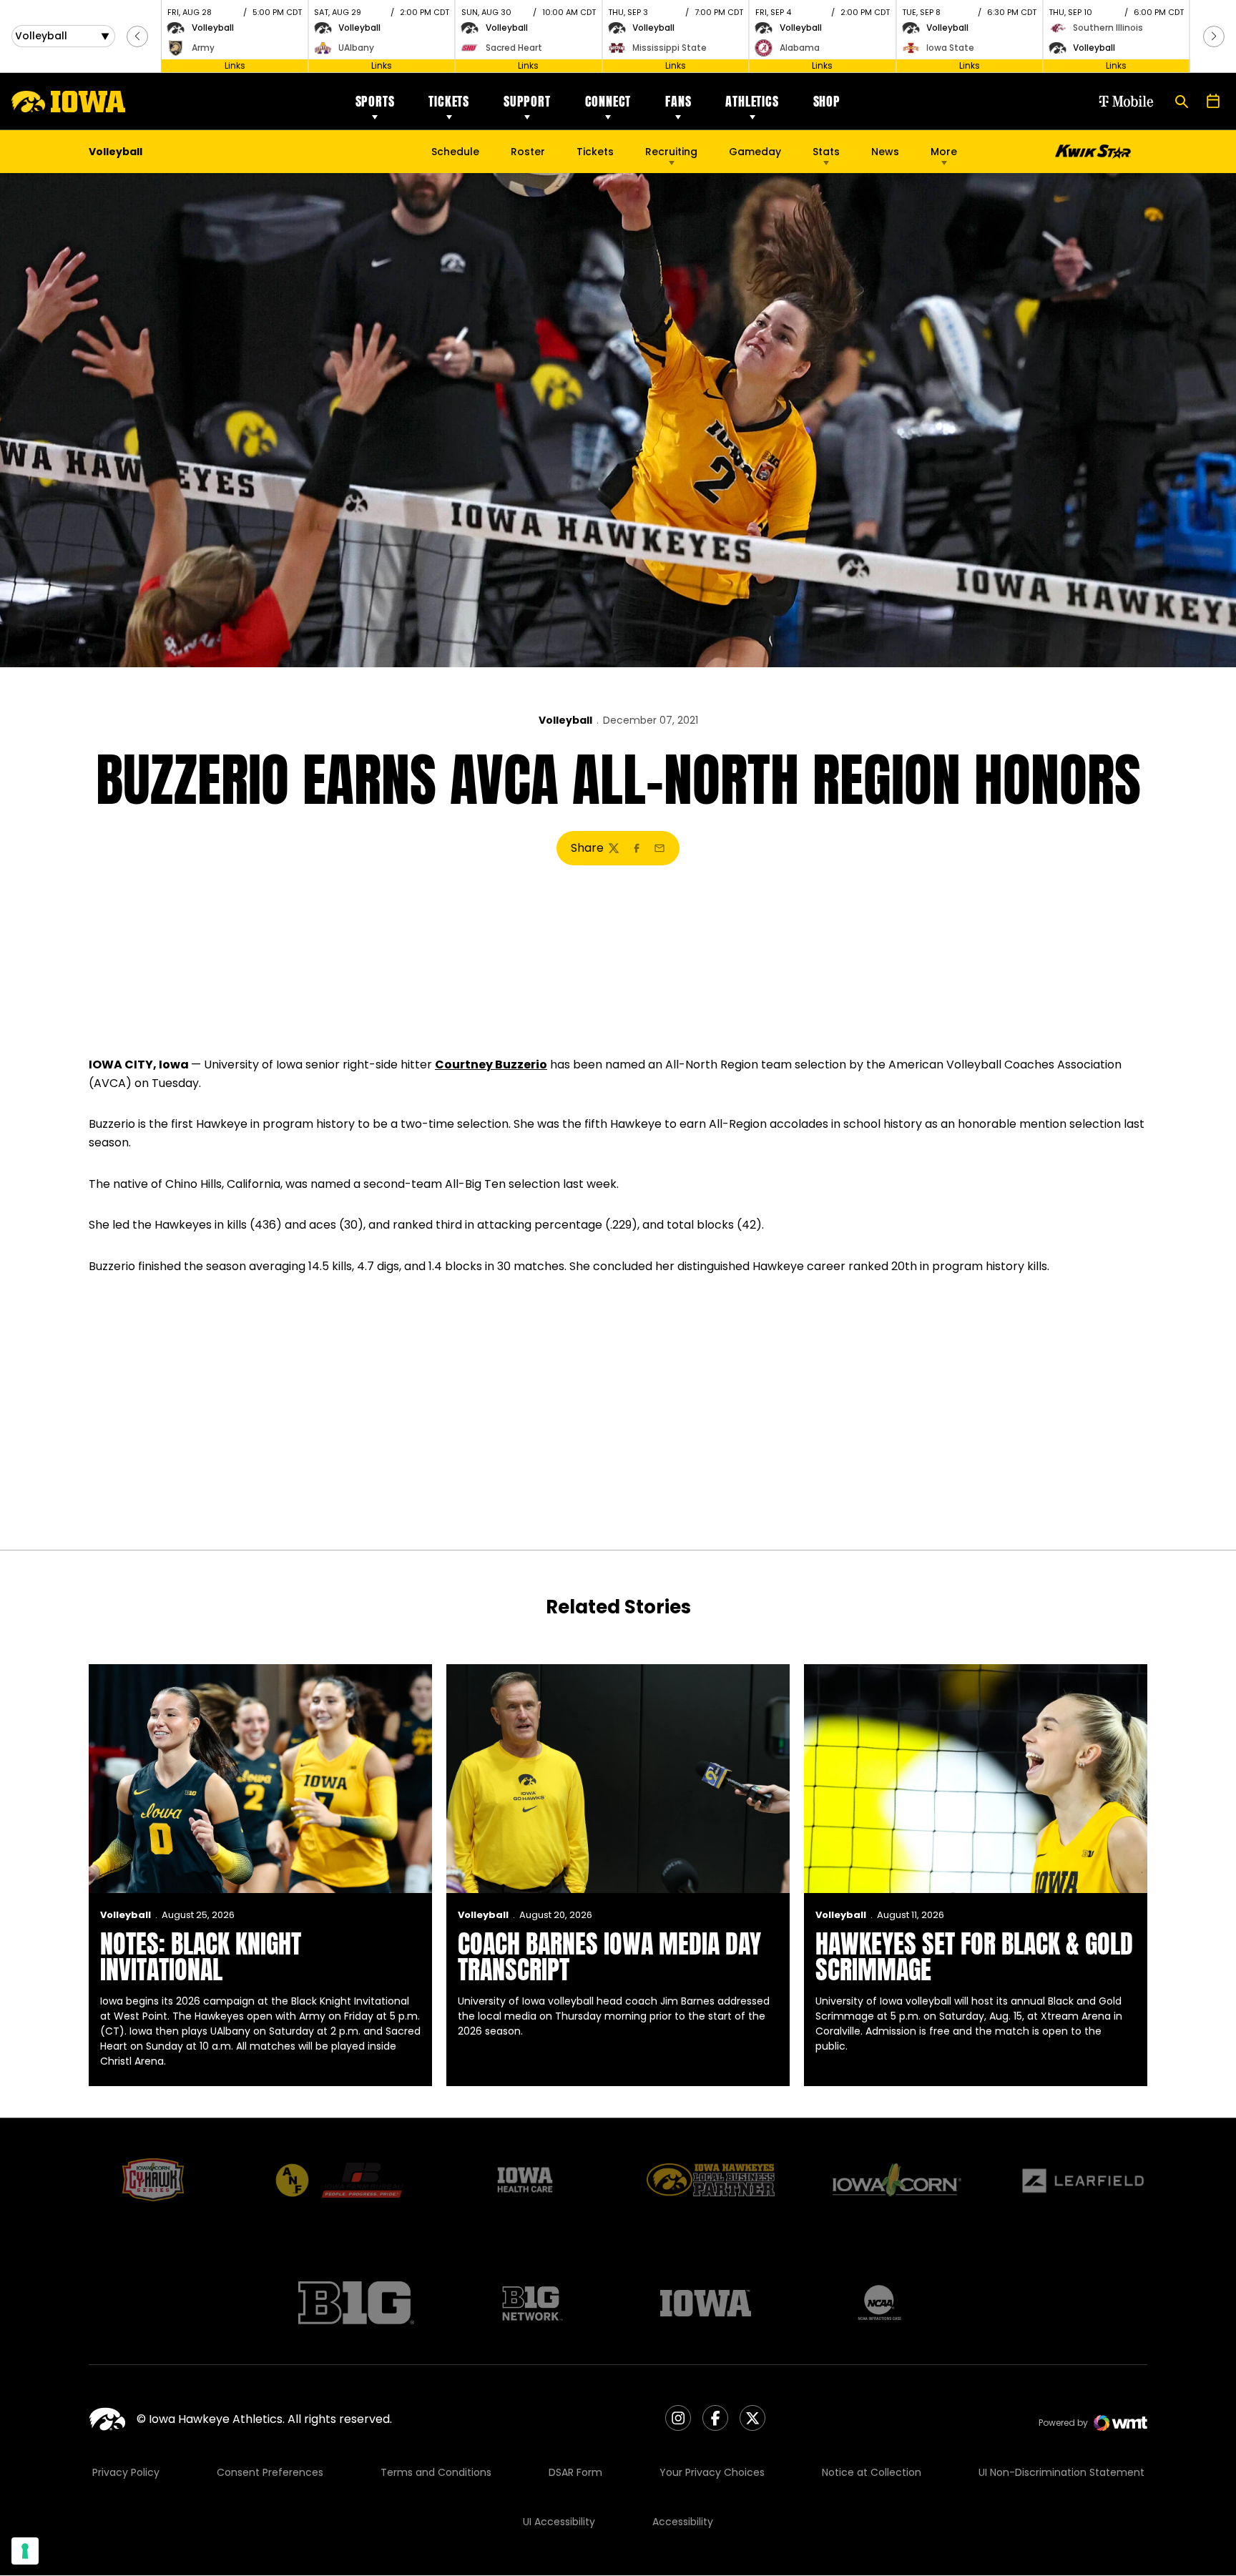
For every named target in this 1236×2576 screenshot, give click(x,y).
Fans (678, 101)
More (944, 152)
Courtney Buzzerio (491, 1065)
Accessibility (683, 2522)
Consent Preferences (270, 2472)
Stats (826, 152)
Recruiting (671, 152)
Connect (608, 101)
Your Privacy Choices (712, 2472)
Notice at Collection (872, 2472)
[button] (137, 36)
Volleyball (565, 720)
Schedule (455, 152)
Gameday (755, 152)
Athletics (752, 101)
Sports (375, 101)
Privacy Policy (126, 2472)
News (885, 152)
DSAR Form (575, 2472)
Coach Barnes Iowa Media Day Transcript (609, 1957)
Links (235, 65)
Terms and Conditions (436, 2472)
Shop (827, 101)
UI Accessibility (559, 2522)
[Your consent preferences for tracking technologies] (25, 2551)
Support (527, 101)
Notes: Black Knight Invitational (201, 1957)
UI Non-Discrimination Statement (1061, 2472)
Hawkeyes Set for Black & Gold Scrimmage (974, 1957)
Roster (528, 152)
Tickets (449, 101)
